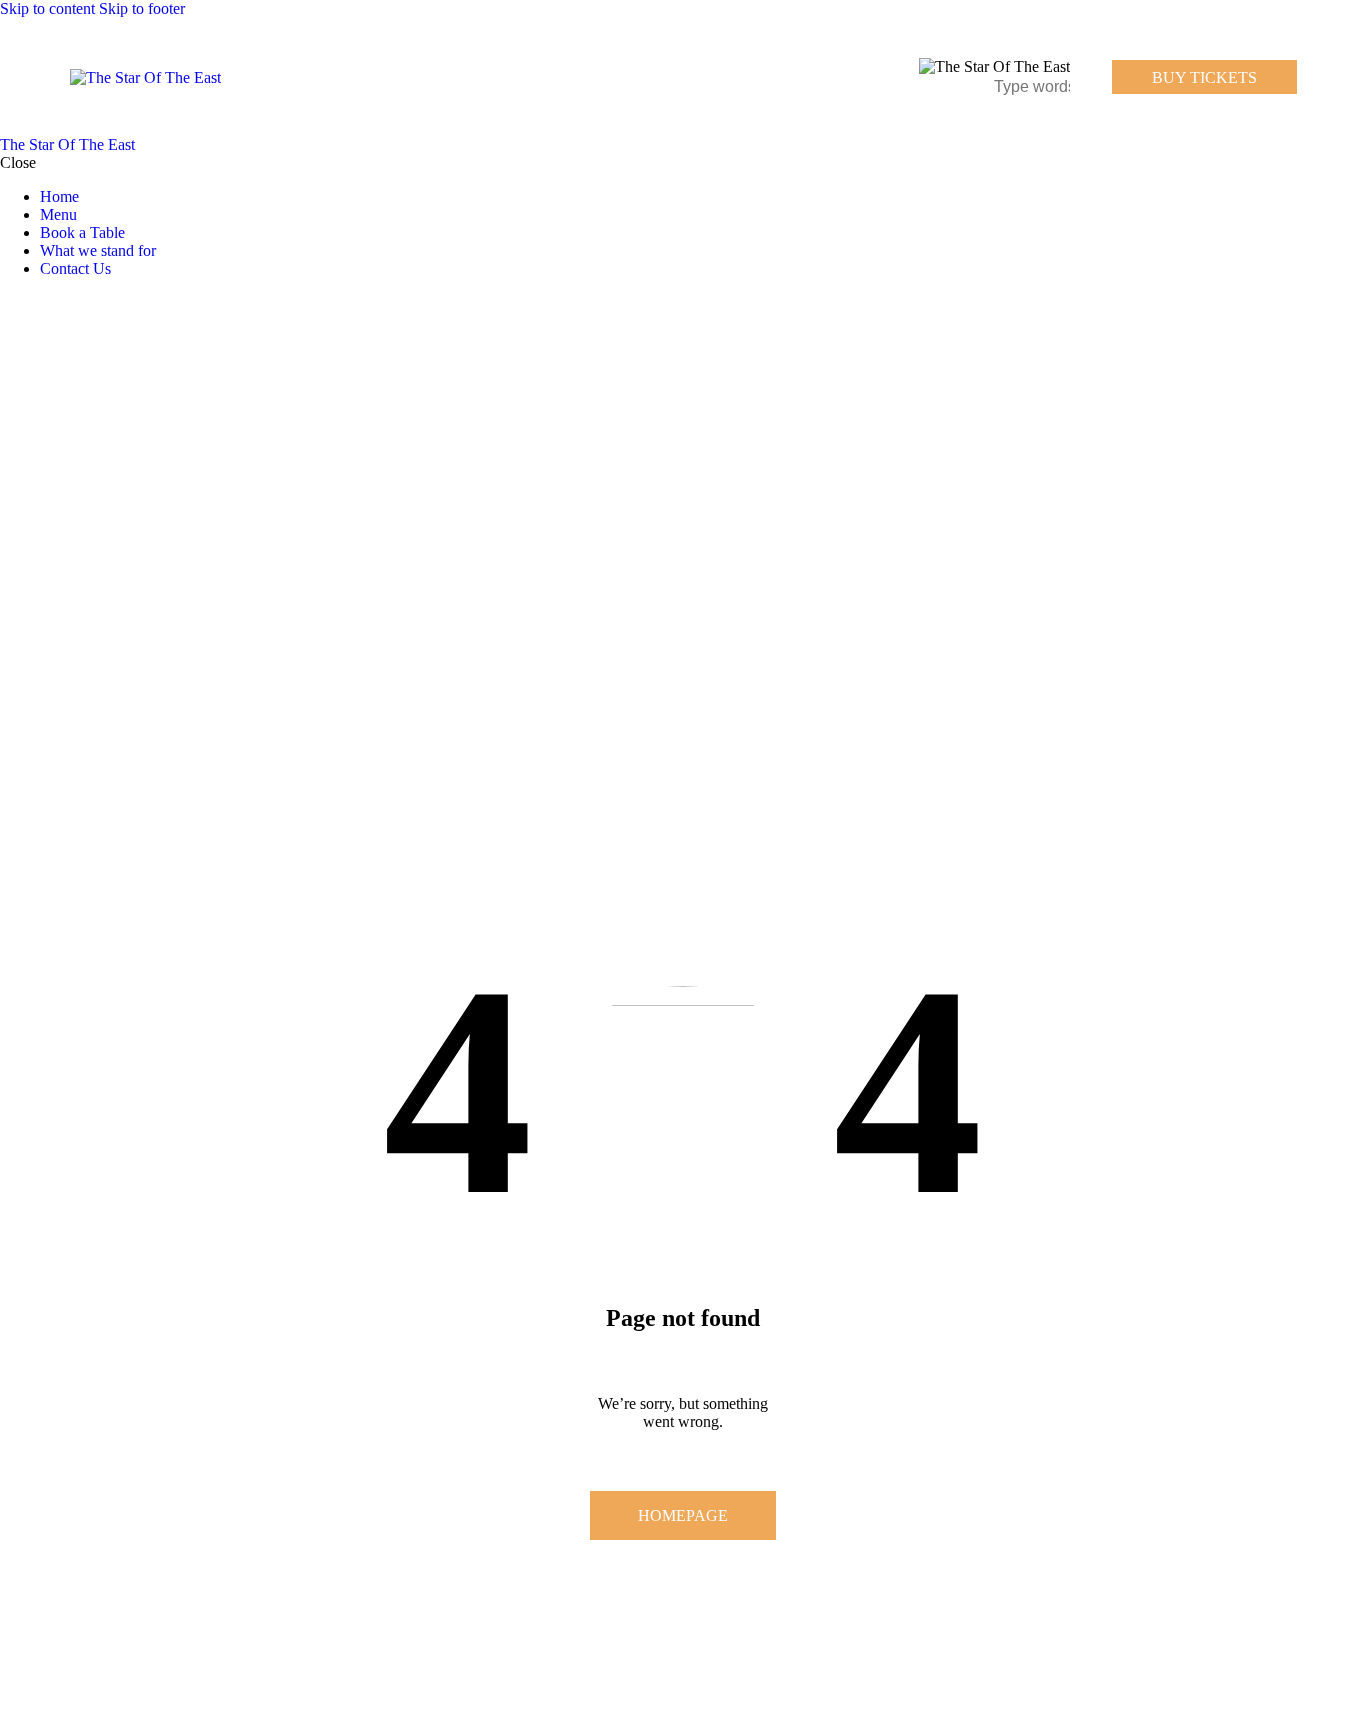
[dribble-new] (45, 302)
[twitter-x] (28, 302)
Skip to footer (142, 8)
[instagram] (68, 302)
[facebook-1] (11, 302)
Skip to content (47, 8)
